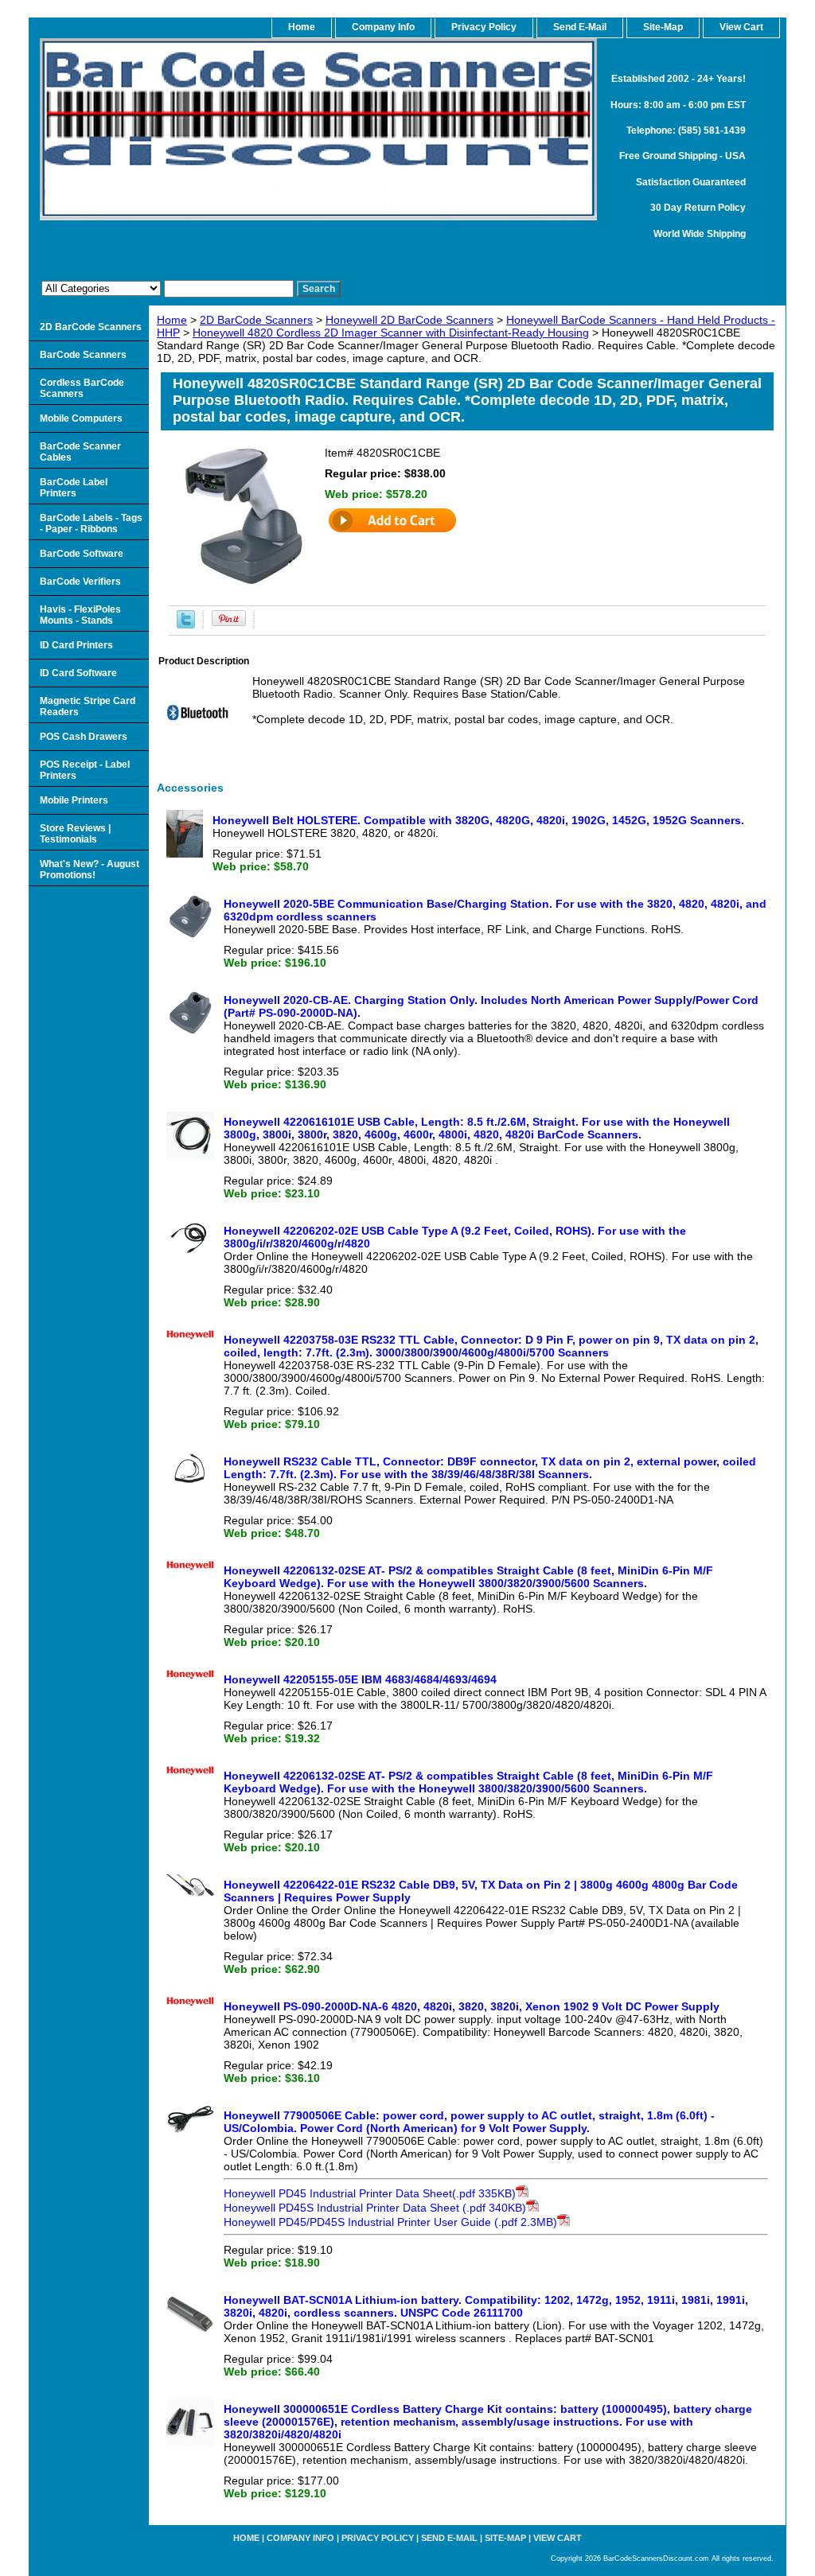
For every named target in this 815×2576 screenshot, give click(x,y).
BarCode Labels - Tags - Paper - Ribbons (91, 523)
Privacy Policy (484, 27)
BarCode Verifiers (80, 582)
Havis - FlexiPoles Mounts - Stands (80, 615)
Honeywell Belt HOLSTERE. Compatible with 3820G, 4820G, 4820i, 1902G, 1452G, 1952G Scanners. (478, 820)
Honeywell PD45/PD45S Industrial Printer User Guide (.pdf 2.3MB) (390, 2222)
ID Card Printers (76, 645)
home (302, 27)
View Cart (558, 2538)
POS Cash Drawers (84, 737)
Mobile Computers (81, 418)
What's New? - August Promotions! (90, 870)
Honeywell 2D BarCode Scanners (409, 320)
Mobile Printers (74, 800)
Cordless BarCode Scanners (82, 388)
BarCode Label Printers (74, 488)
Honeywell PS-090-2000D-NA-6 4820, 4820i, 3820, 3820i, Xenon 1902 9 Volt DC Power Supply (472, 2006)
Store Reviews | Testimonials (75, 834)
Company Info (383, 27)
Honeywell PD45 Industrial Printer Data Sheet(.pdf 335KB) (370, 2193)
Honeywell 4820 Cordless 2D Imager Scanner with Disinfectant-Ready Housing (391, 333)
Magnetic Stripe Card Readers (88, 706)
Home (172, 320)
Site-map (505, 2538)
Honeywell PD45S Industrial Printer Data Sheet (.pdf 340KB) (375, 2208)
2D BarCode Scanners (256, 320)
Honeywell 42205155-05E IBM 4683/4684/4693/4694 (360, 1679)
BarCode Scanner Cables (80, 452)
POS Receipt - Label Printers (85, 770)
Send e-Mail (449, 2538)
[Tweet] (186, 625)
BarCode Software (82, 554)
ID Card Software (78, 673)
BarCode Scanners (83, 355)
